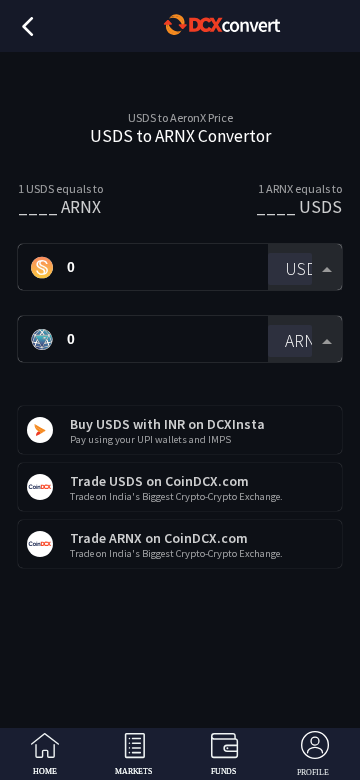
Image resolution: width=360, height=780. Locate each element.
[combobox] (305, 267)
